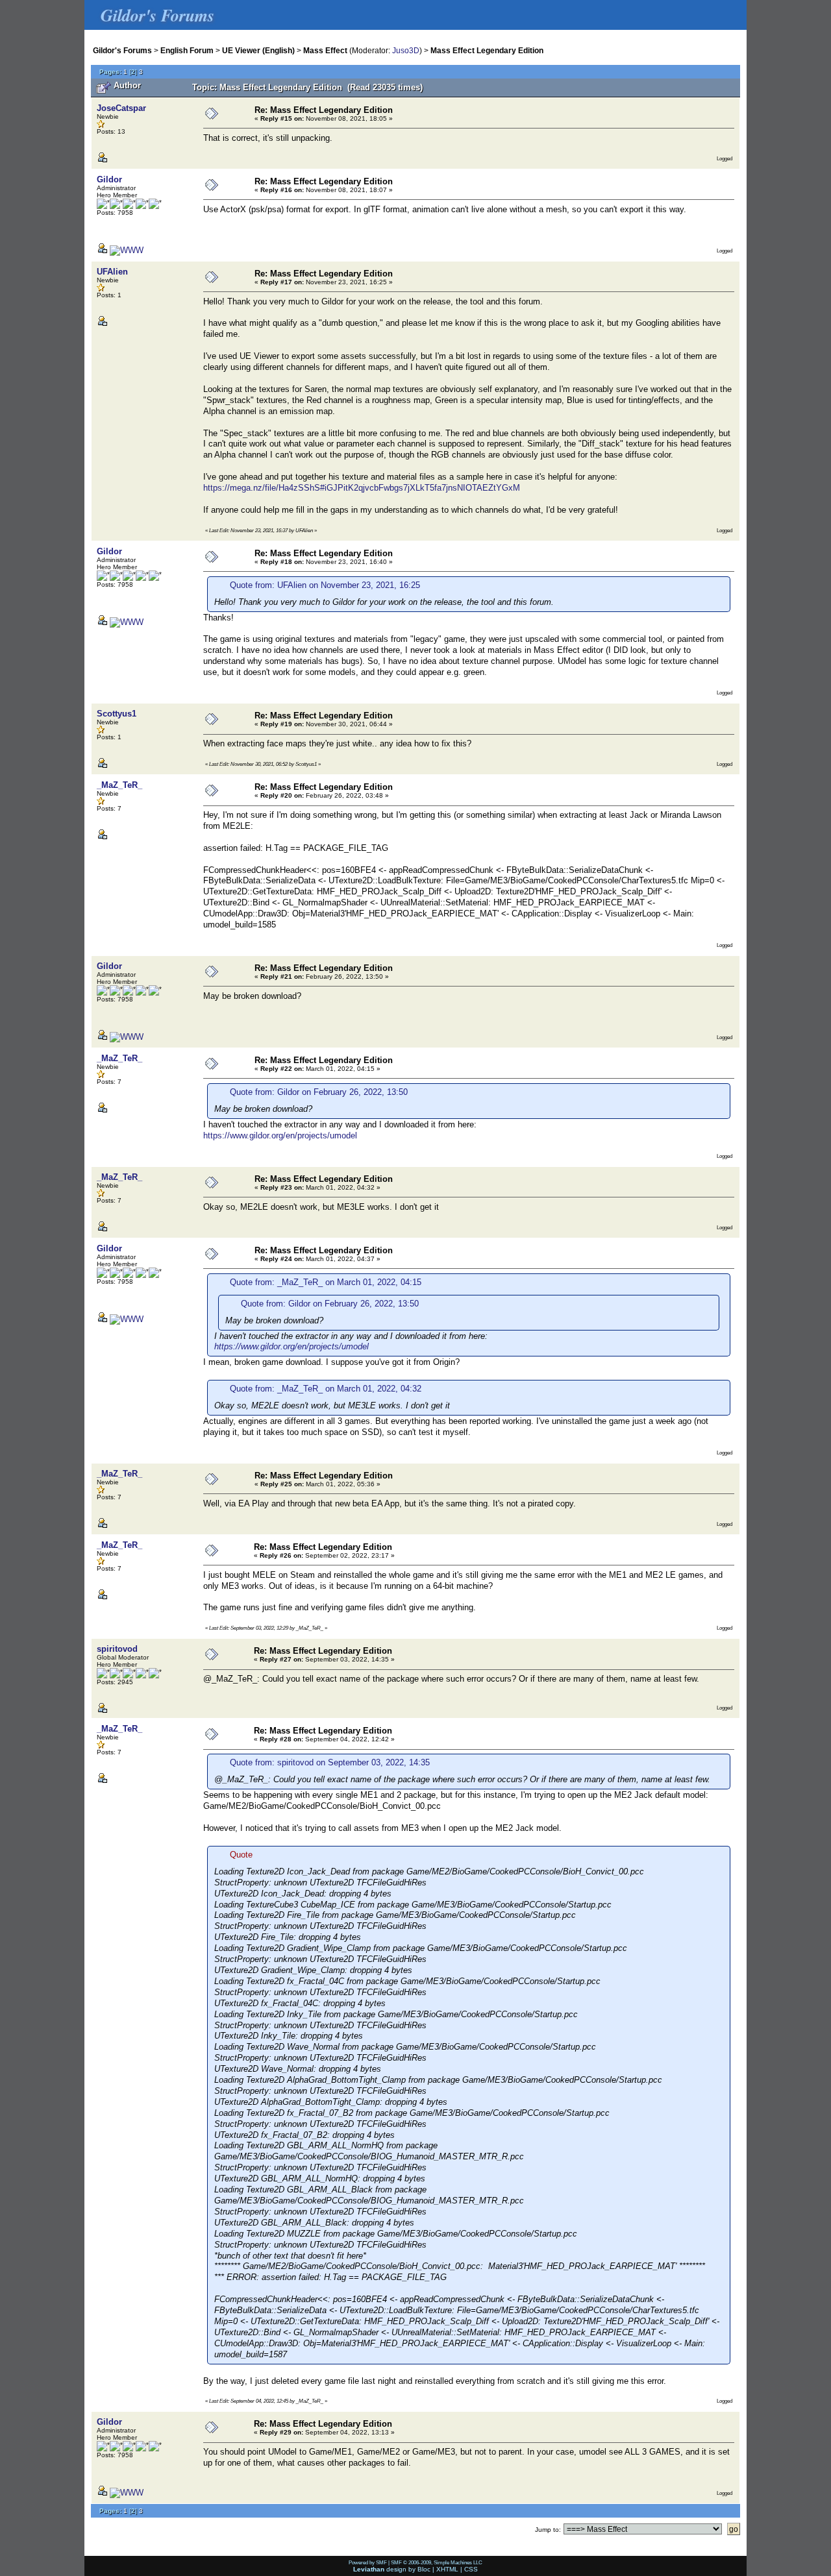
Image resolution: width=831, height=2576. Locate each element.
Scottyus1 (117, 714)
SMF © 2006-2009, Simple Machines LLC (437, 2562)
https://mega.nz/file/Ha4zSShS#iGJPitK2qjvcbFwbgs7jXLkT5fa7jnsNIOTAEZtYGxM (362, 488)
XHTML (447, 2569)
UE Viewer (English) (258, 50)
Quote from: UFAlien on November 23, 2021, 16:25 (325, 585)
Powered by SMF (368, 2562)
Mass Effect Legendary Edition (487, 50)
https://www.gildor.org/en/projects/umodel (280, 1135)
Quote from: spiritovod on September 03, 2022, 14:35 (330, 1762)
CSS (471, 2569)
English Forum (187, 50)
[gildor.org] (127, 250)
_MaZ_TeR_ (119, 785)
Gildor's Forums (122, 50)
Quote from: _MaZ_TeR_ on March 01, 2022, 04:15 (326, 1282)
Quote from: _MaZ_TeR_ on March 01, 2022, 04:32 (326, 1389)
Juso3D (406, 50)
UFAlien (112, 272)
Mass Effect (325, 50)
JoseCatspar (121, 108)
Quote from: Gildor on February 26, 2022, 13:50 (319, 1092)
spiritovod (117, 1649)
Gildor (109, 179)
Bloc (424, 2569)
